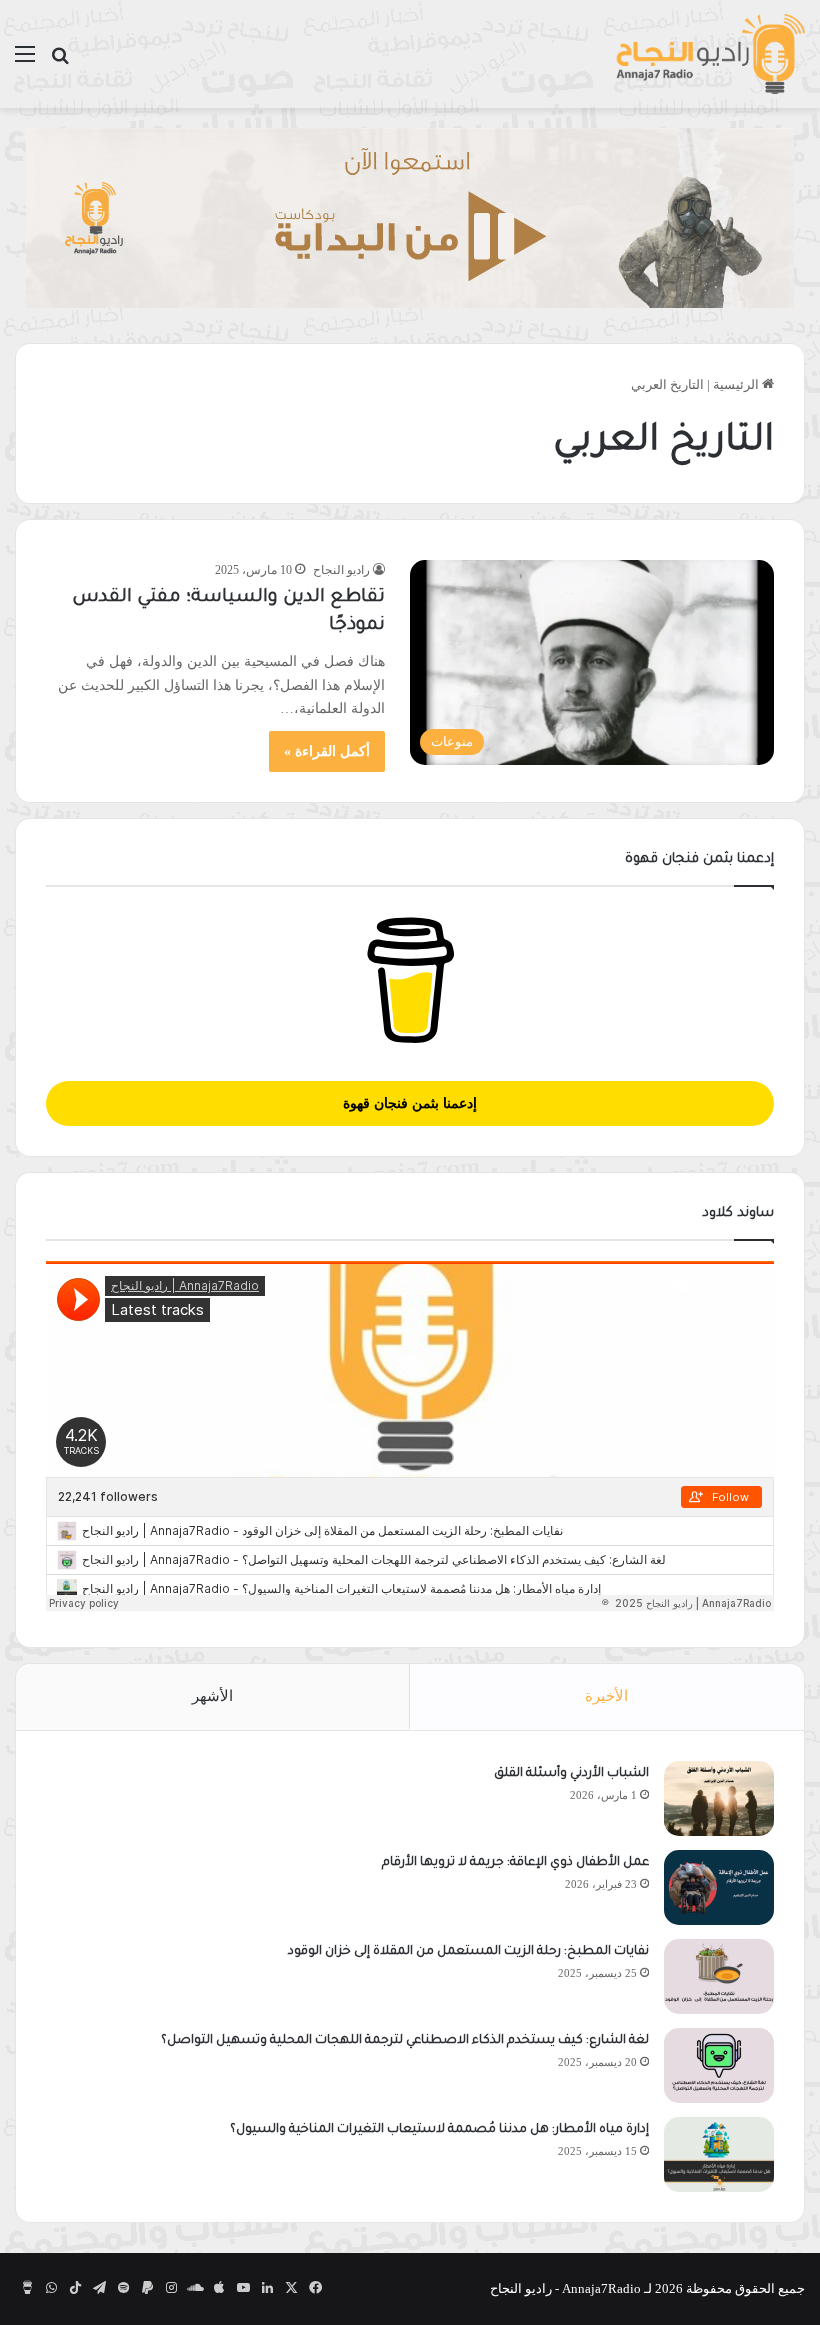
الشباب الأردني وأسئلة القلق (571, 1774)
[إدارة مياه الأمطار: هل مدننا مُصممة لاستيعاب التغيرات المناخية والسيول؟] (719, 2154)
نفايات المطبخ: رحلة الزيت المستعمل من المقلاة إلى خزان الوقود (468, 1952)
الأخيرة (606, 1696)
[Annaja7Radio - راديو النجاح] (710, 54)
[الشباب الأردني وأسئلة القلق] (719, 1798)
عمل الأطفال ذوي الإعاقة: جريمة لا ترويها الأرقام (514, 1863)
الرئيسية (737, 384)
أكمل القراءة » (327, 751)
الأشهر (212, 1696)
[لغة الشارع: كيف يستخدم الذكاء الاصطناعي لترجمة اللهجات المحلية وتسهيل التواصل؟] (719, 2065)
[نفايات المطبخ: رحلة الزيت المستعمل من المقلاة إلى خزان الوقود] (719, 1976)
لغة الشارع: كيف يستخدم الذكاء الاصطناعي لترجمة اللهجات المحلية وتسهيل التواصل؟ (405, 2041)
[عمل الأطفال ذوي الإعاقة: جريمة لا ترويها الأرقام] (719, 1887)
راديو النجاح (341, 570)
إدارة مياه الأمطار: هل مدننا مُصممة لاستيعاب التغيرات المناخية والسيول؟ (439, 2130)
